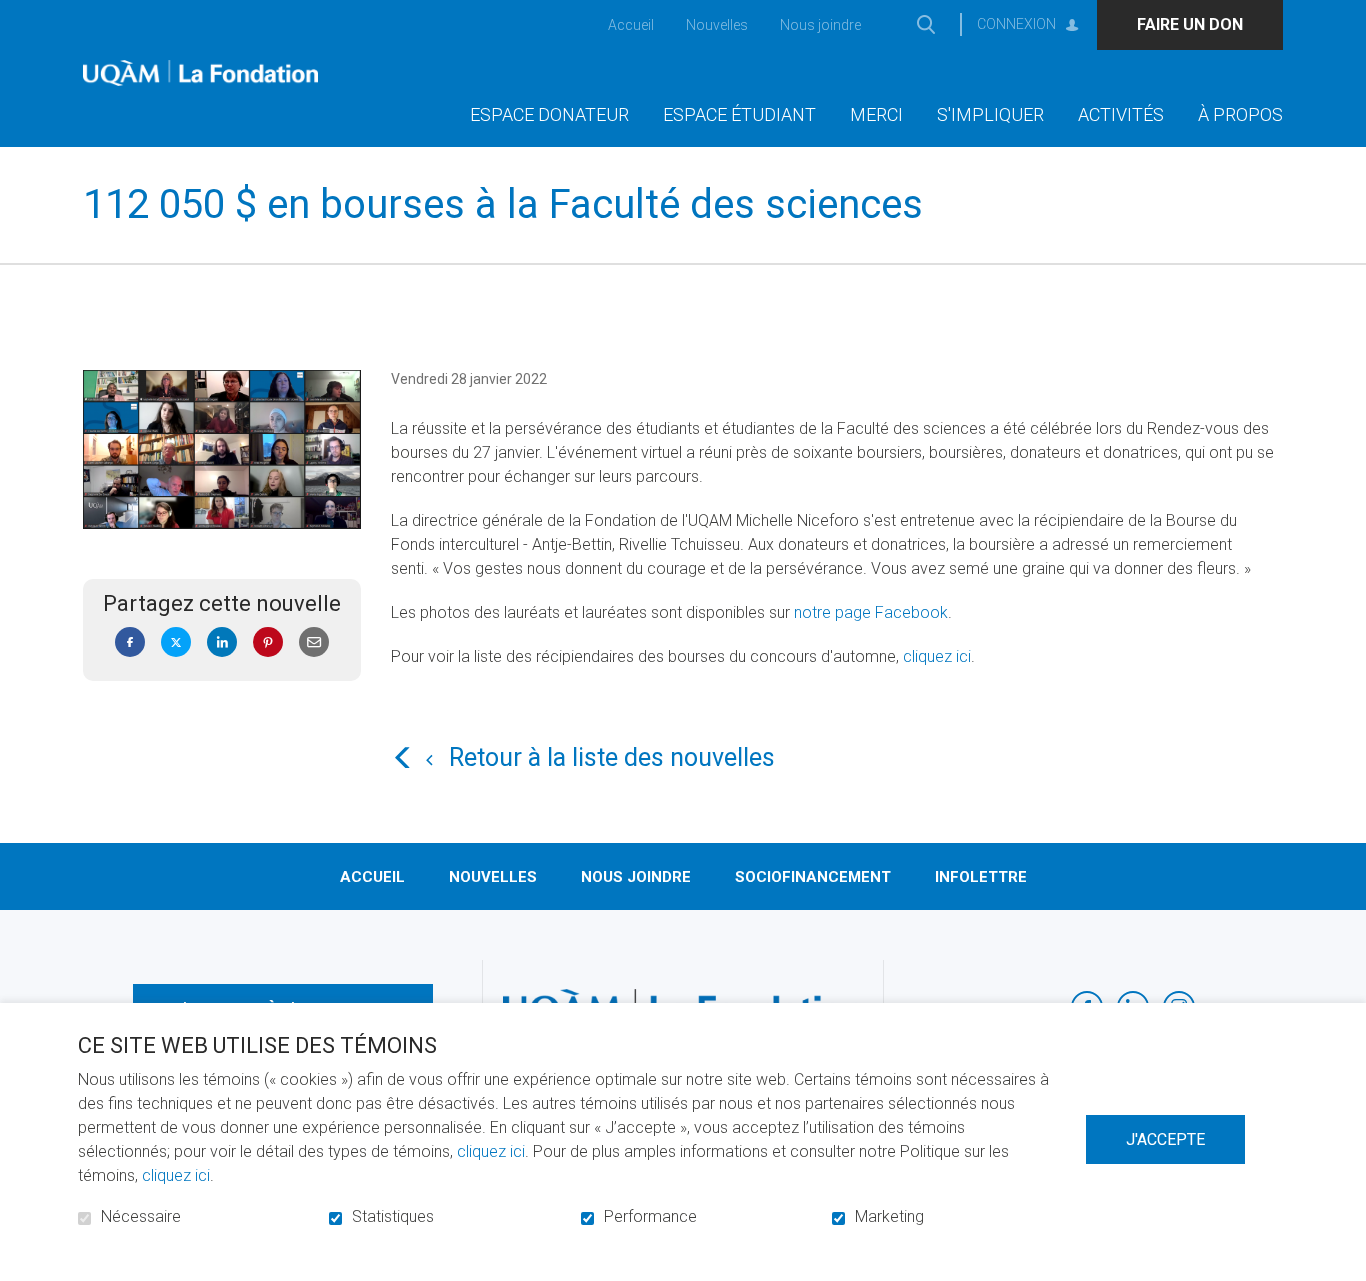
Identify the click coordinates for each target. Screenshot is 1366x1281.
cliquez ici (937, 657)
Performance (650, 1217)
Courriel (314, 642)
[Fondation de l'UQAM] (200, 73)
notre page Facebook (871, 613)
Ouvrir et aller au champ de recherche (925, 24)
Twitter (176, 642)
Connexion (1016, 24)
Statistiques (393, 1217)
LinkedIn (222, 642)
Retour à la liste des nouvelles (612, 758)
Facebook (130, 642)
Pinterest (268, 642)
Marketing (889, 1217)
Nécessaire (141, 1217)
